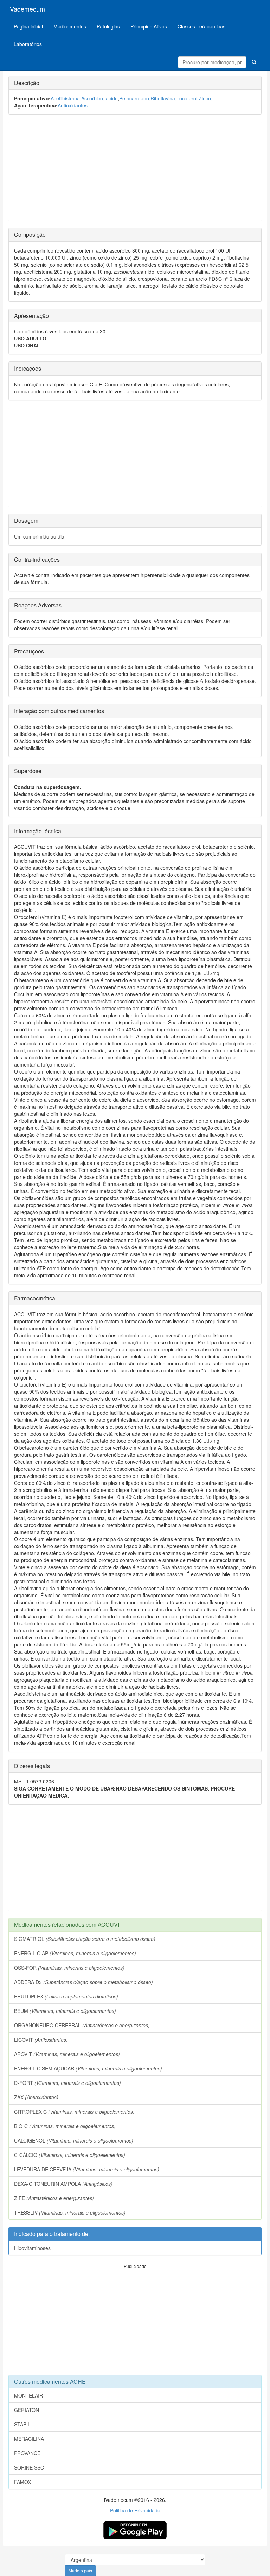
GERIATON (27, 2410)
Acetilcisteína (65, 98)
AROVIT (67, 2054)
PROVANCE (27, 2453)
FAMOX (22, 2482)
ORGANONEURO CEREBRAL (82, 2025)
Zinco (205, 98)
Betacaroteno (134, 98)
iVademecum (27, 9)
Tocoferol (187, 98)
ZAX (36, 2097)
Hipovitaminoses (32, 2248)
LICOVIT (41, 2040)
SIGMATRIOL (85, 1939)
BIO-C (65, 2126)
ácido (111, 98)
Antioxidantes (73, 105)
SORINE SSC (29, 2467)
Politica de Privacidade (135, 2510)
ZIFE (54, 2198)
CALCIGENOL (74, 2140)
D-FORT (67, 2083)
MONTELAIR (28, 2395)
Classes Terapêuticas (201, 26)
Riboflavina (163, 98)
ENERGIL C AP (75, 1953)
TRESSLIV (70, 2212)
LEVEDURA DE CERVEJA (87, 2169)
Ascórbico (92, 98)
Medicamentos (70, 26)
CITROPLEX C (74, 2112)
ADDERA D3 (83, 1982)
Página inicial (28, 26)
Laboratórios (28, 44)
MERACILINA (29, 2439)
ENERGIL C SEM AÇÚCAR (88, 2068)
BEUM (65, 2011)
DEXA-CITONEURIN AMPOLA (63, 2184)
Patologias (108, 26)
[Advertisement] (135, 171)
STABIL (22, 2424)
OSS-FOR (69, 1968)
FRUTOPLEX (66, 1996)
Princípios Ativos (149, 26)
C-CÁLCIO (70, 2155)
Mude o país (80, 2571)
